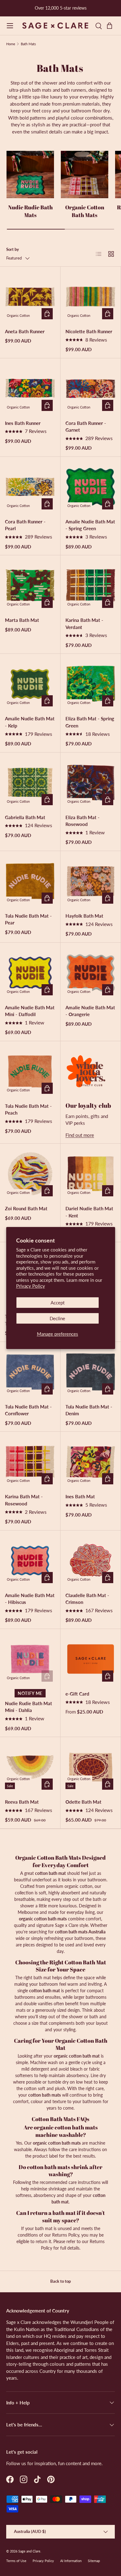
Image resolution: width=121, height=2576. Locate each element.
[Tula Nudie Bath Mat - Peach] (30, 1071)
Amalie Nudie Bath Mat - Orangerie (90, 1011)
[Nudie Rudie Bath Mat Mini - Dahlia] (30, 1659)
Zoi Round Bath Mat (26, 1208)
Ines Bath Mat (80, 1496)
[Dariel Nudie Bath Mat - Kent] (91, 1174)
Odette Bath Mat (83, 1802)
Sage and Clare (29, 2551)
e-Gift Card (77, 1694)
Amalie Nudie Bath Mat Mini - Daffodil (30, 1011)
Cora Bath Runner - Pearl (25, 525)
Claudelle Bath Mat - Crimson (87, 1599)
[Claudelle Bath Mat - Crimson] (91, 1561)
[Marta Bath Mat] (30, 585)
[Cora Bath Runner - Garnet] (91, 388)
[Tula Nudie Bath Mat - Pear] (30, 881)
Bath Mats (28, 44)
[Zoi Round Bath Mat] (30, 1174)
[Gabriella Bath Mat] (30, 783)
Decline (57, 1318)
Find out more (80, 1135)
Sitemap (94, 2561)
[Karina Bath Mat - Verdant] (91, 585)
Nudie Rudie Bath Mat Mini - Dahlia (29, 1707)
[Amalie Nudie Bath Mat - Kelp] (30, 684)
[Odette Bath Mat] (91, 1767)
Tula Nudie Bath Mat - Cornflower (28, 1410)
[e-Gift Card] (91, 1659)
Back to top (60, 2281)
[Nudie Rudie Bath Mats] (30, 175)
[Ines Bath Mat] (91, 1462)
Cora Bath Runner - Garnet (86, 427)
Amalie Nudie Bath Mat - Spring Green (90, 525)
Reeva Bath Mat (22, 1802)
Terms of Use (16, 2561)
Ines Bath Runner (23, 423)
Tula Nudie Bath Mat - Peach (28, 1109)
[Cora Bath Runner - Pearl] (30, 487)
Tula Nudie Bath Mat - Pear (28, 919)
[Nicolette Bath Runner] (91, 297)
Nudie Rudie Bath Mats (30, 211)
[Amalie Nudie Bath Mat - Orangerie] (91, 973)
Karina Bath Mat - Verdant (84, 624)
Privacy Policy (31, 1286)
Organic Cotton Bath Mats (85, 211)
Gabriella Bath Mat (25, 817)
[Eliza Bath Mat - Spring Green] (91, 684)
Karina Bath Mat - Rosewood (24, 1500)
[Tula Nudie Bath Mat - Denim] (91, 1372)
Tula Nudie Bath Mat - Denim (89, 1410)
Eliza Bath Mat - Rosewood (83, 821)
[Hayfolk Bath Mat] (91, 881)
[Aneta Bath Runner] (30, 297)
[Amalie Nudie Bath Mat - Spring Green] (91, 487)
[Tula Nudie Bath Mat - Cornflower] (30, 1372)
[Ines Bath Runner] (30, 388)
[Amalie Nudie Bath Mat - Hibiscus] (30, 1561)
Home (11, 44)
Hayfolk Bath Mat (84, 916)
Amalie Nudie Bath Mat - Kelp (30, 722)
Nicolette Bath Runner (89, 331)
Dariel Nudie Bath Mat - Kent (89, 1212)
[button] (111, 26)
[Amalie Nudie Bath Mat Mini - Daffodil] (30, 973)
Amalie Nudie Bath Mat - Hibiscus (30, 1599)
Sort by (13, 249)
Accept (58, 1303)
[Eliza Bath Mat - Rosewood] (91, 783)
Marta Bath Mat (22, 620)
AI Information (71, 2561)
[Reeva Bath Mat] (30, 1767)
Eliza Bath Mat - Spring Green (90, 722)
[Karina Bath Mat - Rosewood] (30, 1462)
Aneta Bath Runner (25, 331)
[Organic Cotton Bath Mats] (85, 175)
